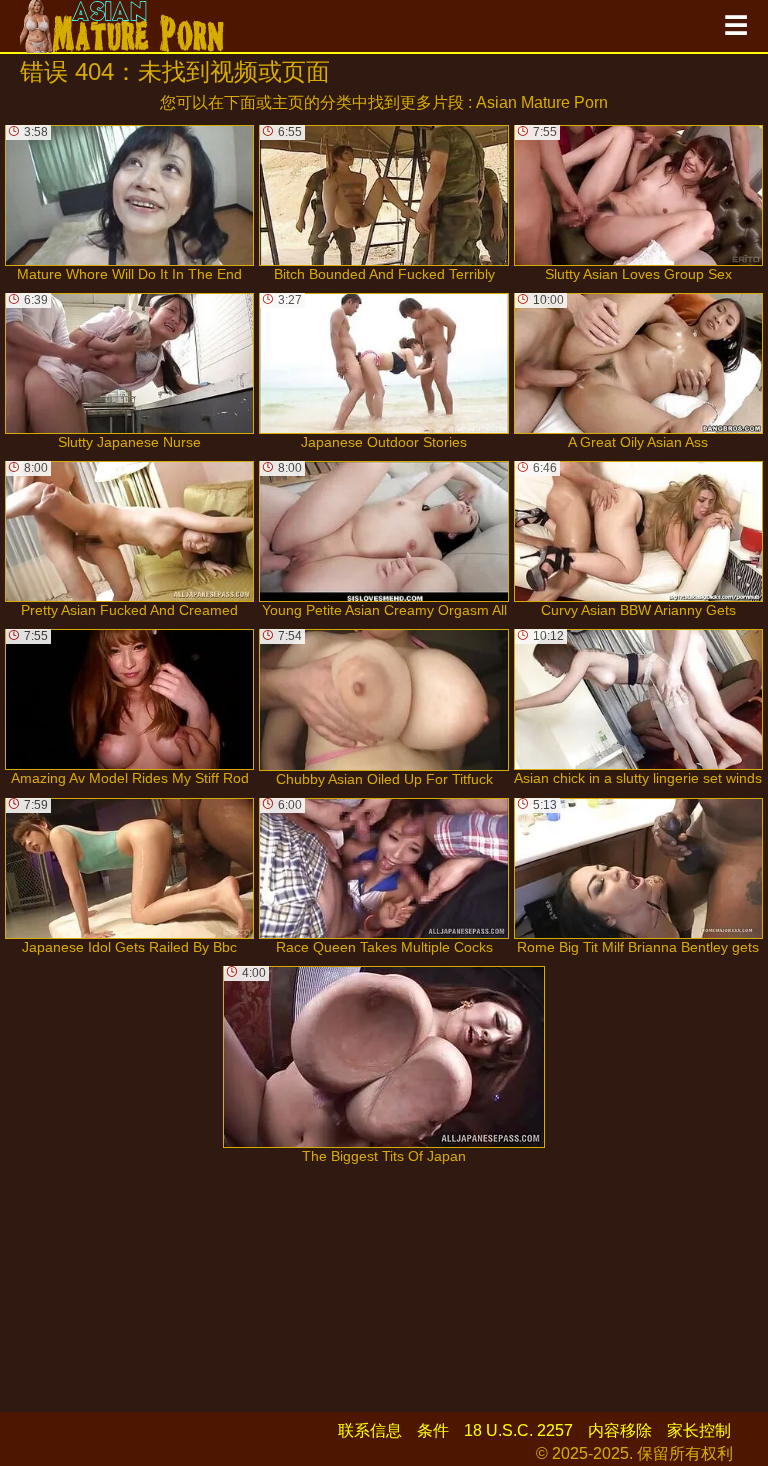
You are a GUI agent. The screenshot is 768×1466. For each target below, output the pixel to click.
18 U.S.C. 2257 (518, 1430)
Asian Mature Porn (542, 102)
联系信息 (370, 1430)
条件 (433, 1430)
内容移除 (620, 1430)
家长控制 (699, 1430)
